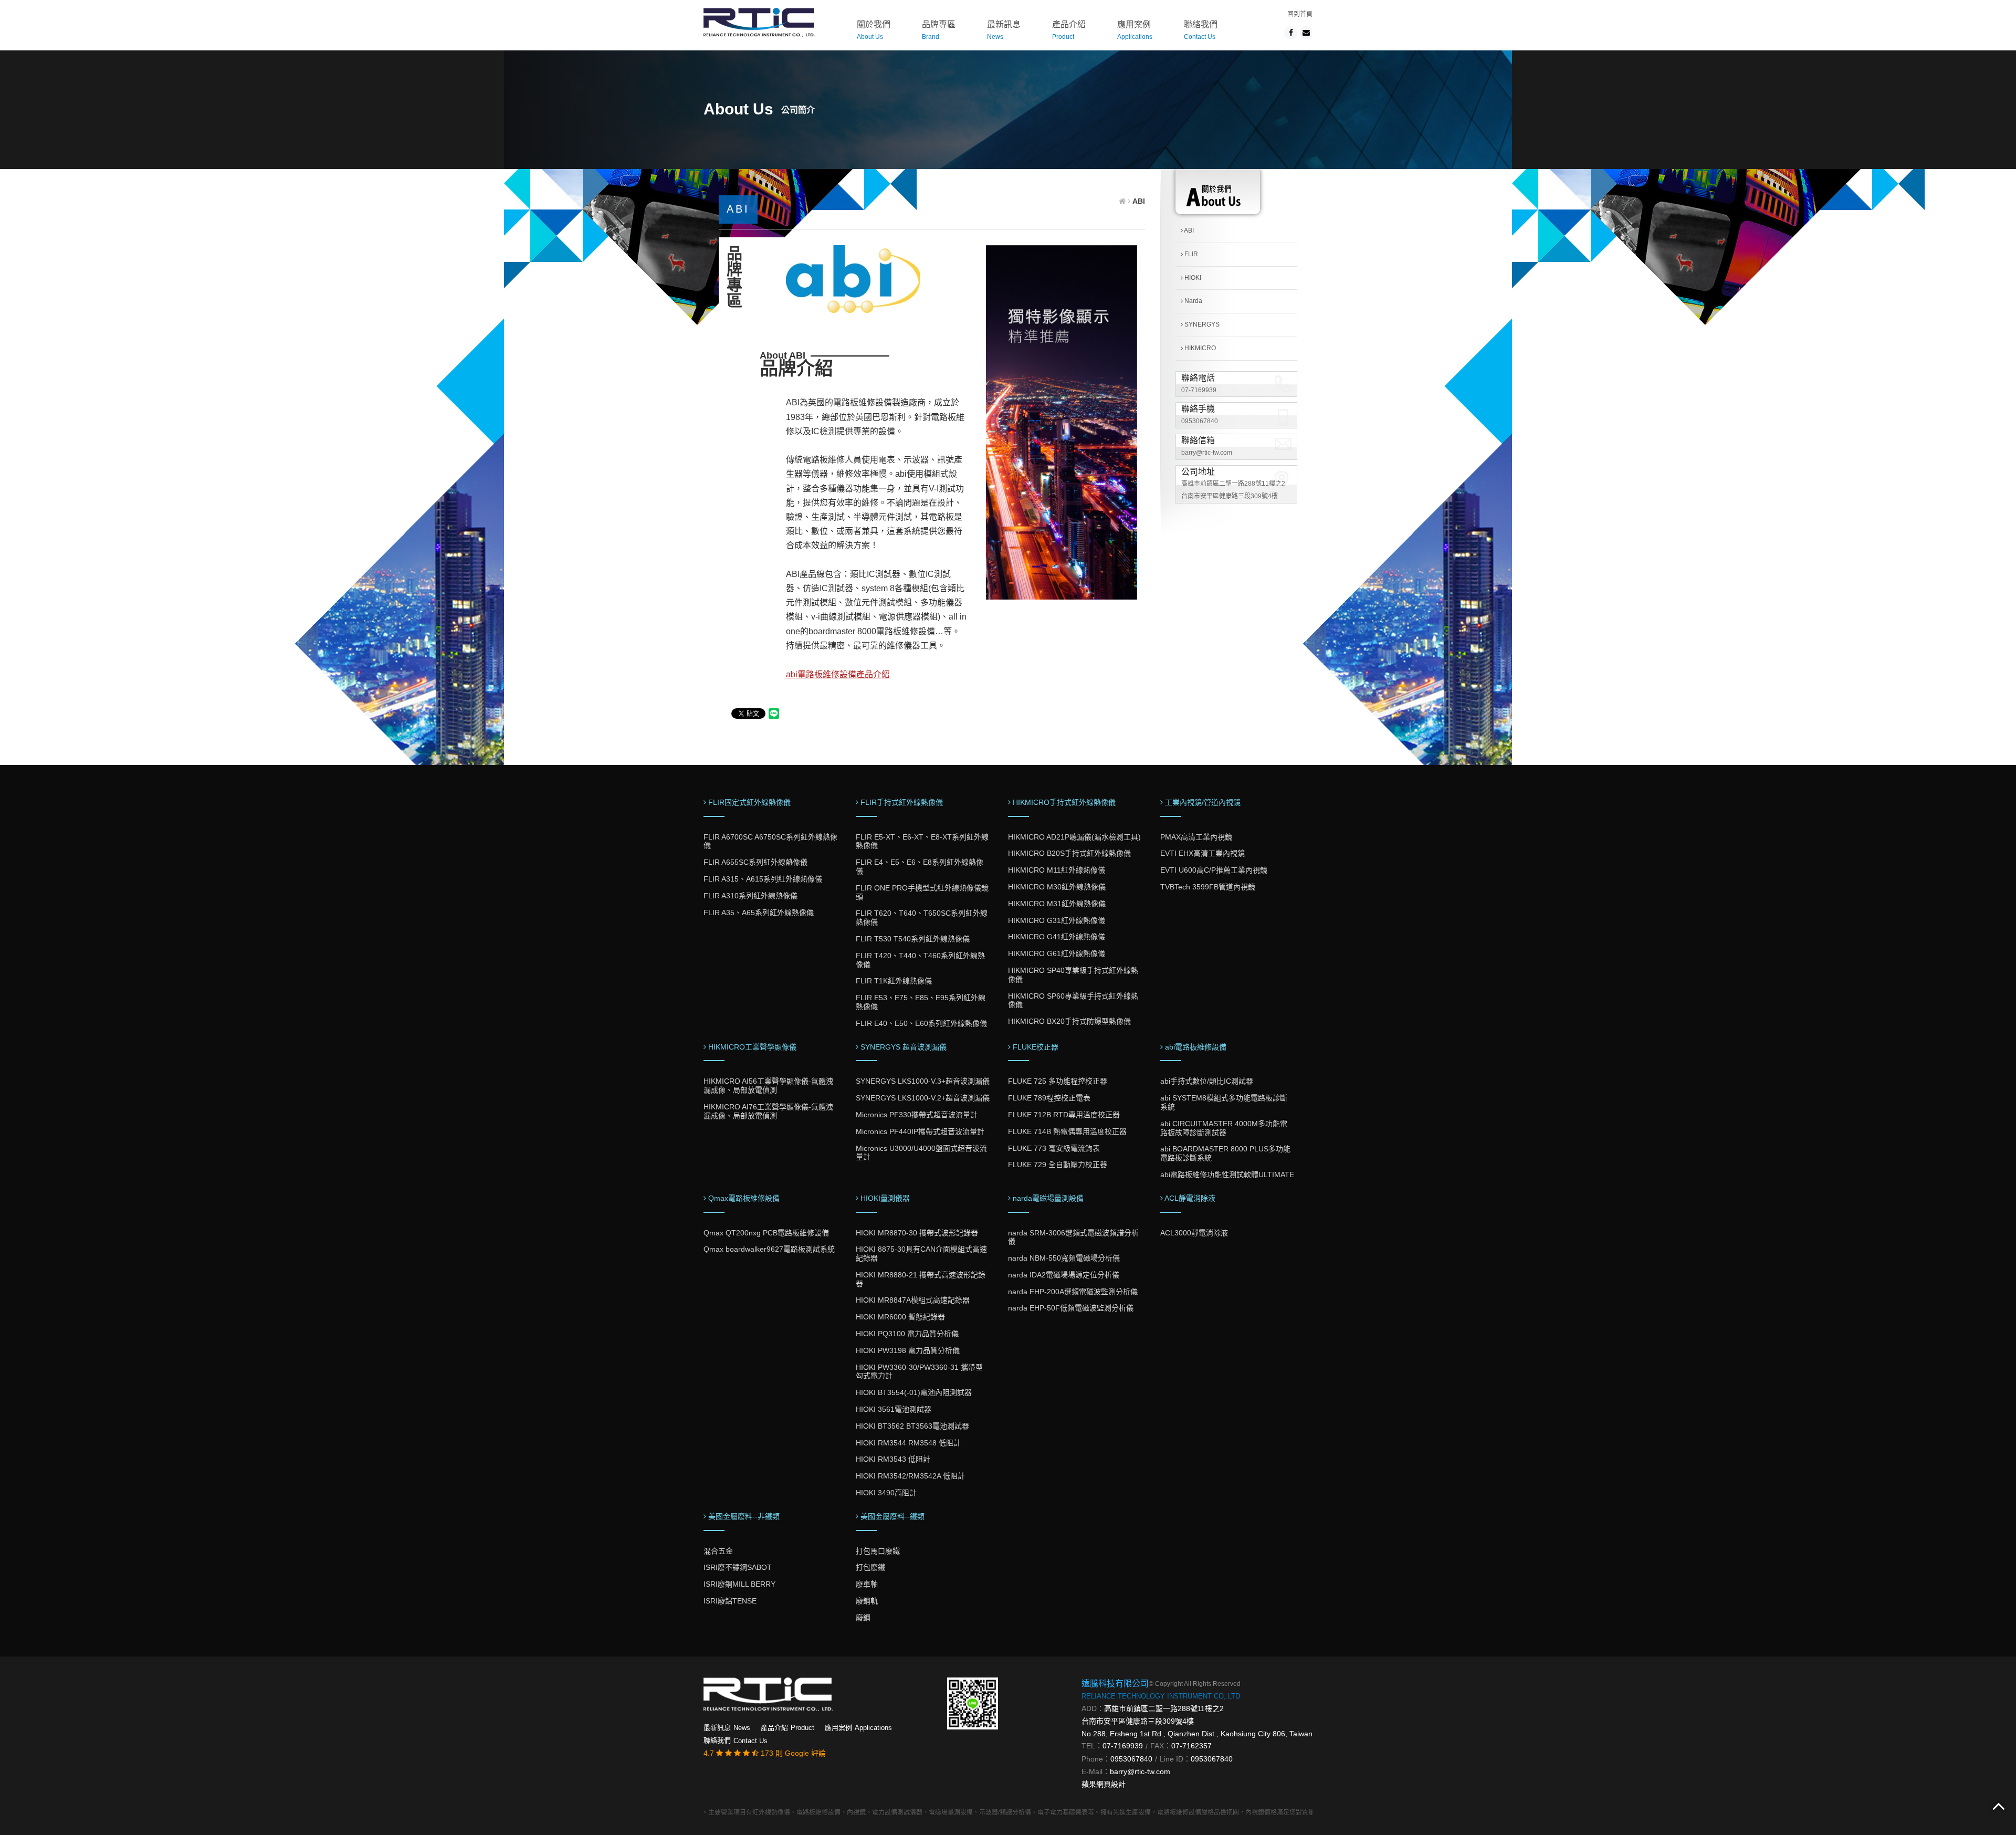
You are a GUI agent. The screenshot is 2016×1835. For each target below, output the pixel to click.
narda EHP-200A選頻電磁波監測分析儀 (1073, 1292)
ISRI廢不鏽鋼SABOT (738, 1567)
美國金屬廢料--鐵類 (891, 1516)
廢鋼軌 (867, 1601)
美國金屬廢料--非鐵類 (743, 1516)
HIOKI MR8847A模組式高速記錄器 (913, 1300)
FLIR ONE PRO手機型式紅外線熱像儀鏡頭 (922, 892)
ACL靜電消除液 (1189, 1198)
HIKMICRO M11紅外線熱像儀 (1057, 870)
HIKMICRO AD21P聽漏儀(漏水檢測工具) (1074, 837)
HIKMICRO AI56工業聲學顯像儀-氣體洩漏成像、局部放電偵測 (768, 1086)
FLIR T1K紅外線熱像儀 (894, 981)
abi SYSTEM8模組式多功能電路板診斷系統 (1224, 1102)
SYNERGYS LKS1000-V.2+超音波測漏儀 (923, 1098)
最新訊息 (1004, 30)
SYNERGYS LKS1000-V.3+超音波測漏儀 (923, 1081)
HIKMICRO (1199, 348)
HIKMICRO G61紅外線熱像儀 (1057, 953)
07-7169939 (1199, 390)
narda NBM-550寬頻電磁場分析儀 (1064, 1258)
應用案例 (1135, 30)
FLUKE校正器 (1035, 1047)
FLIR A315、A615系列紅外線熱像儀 (763, 879)
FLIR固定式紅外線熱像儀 (748, 802)
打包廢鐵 (870, 1567)
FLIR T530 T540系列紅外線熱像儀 (913, 939)
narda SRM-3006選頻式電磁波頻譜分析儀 (1073, 1237)
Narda (1193, 301)
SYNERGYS (1201, 324)
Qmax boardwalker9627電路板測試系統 (769, 1249)
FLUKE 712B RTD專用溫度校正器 (1064, 1115)
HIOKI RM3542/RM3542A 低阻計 (910, 1476)
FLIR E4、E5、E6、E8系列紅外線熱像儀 (920, 867)
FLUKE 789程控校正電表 (1049, 1098)
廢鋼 (863, 1618)
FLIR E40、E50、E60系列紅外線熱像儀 (921, 1023)
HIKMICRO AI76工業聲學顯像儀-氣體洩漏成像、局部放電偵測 (768, 1111)
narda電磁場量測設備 (1047, 1198)
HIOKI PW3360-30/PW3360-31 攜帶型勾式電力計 (919, 1372)
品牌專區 (939, 30)
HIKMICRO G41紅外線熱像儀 (1057, 937)
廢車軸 (867, 1584)
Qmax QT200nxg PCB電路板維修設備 (766, 1233)
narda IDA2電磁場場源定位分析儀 (1064, 1275)
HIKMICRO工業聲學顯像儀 (751, 1047)
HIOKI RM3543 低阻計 (893, 1459)
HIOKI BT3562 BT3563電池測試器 (912, 1426)
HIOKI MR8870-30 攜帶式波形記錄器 (917, 1233)
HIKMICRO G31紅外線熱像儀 (1057, 920)
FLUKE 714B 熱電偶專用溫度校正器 (1067, 1131)
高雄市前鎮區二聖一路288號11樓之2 (1164, 1708)
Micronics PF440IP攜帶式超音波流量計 (920, 1131)
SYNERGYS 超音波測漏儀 (902, 1047)
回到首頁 (1300, 14)
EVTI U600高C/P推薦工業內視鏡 (1214, 870)
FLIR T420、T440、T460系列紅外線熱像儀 (920, 960)
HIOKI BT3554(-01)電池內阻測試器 (914, 1392)
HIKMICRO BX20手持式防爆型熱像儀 (1069, 1021)
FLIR (1190, 254)
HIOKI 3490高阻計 (886, 1493)
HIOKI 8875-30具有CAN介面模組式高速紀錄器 (921, 1254)
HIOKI (1192, 278)
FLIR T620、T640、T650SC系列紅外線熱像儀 (922, 917)
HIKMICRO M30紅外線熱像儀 (1057, 887)
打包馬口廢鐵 (878, 1551)
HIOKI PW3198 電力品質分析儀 (908, 1350)
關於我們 (874, 30)
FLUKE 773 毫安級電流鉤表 (1054, 1148)
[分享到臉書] (1291, 33)
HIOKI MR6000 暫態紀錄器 (900, 1317)
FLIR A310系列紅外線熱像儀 (750, 896)
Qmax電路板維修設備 (743, 1198)
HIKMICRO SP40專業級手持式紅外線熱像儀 (1073, 975)
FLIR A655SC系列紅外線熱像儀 (755, 862)
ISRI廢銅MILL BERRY (739, 1584)
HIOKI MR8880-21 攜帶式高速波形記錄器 (921, 1279)
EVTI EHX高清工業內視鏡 (1203, 853)
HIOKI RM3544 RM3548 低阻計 (908, 1443)
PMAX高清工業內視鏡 (1196, 837)
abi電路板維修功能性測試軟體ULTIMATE (1227, 1175)
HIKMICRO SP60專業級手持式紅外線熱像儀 (1073, 1000)
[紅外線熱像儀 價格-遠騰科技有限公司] (759, 21)
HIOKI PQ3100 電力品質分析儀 (907, 1334)
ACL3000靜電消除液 (1194, 1233)
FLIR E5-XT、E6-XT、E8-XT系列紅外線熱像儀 (922, 841)
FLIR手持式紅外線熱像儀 (901, 802)
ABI (1188, 230)
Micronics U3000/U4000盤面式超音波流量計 (921, 1153)
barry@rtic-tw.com (1207, 453)
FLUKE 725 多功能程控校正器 (1058, 1081)
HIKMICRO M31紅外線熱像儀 (1057, 904)
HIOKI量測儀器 (884, 1198)
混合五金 (718, 1551)
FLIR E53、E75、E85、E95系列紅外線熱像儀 (921, 1002)
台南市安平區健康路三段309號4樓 (1138, 1721)
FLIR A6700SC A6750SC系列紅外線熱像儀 (770, 841)
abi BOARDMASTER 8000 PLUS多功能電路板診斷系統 (1225, 1153)
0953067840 (1200, 421)
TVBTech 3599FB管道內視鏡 (1208, 887)
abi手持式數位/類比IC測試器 (1207, 1081)
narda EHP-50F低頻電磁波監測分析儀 (1071, 1308)
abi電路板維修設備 (1195, 1047)
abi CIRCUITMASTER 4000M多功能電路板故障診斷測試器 (1224, 1128)
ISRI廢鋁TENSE (730, 1601)
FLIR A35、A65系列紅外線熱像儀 (759, 913)
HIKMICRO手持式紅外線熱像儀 (1063, 802)
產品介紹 (1069, 30)
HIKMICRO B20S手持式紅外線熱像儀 (1069, 853)
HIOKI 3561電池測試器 (894, 1409)
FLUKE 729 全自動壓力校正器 (1058, 1165)
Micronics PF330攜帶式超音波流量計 (917, 1115)
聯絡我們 (1201, 30)
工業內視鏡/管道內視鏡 (1202, 802)
